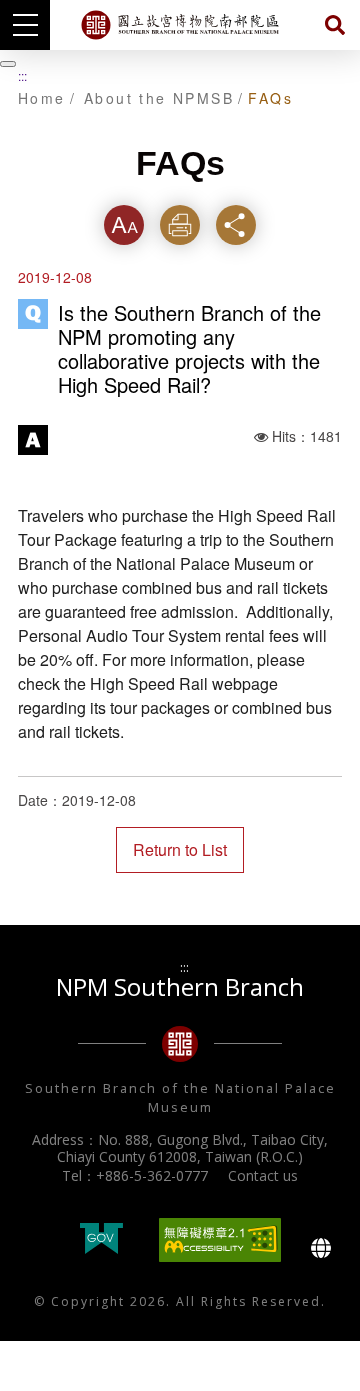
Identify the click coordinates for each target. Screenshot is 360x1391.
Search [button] (335, 25)
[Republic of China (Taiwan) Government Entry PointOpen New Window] (101, 1240)
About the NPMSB (159, 98)
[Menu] (25, 25)
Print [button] (180, 224)
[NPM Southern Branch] (180, 25)
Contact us (263, 1175)
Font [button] (124, 224)
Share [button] (236, 224)
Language (321, 1248)
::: (22, 75)
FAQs (270, 98)
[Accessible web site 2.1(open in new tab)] (220, 1240)
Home (42, 98)
